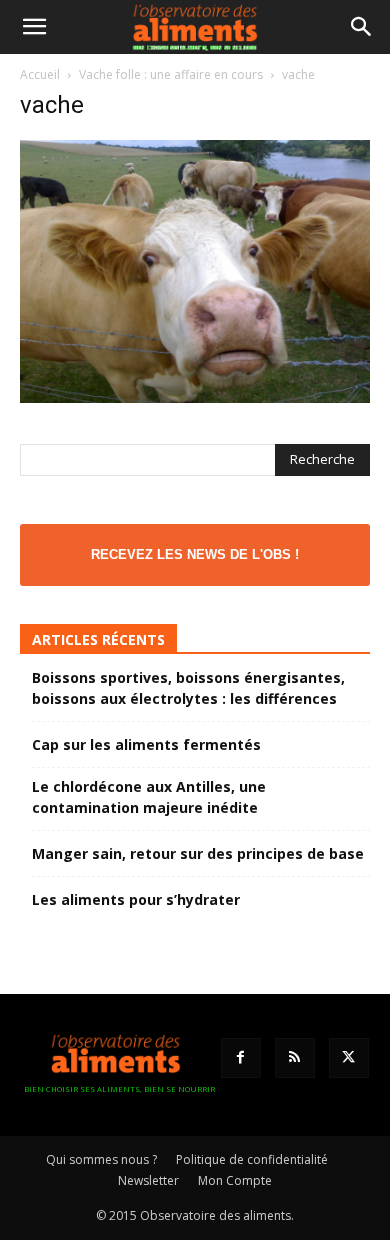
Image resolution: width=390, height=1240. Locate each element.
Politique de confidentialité (252, 1159)
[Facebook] (241, 1058)
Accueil (40, 74)
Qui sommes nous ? (101, 1159)
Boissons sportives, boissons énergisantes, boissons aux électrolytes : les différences (188, 688)
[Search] (362, 27)
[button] (34, 27)
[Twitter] (349, 1058)
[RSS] (295, 1058)
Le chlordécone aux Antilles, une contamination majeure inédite (149, 797)
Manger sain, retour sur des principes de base (198, 853)
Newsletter (148, 1180)
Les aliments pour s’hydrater (136, 899)
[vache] (195, 397)
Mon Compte (235, 1180)
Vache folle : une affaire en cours (171, 74)
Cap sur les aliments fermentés (146, 744)
